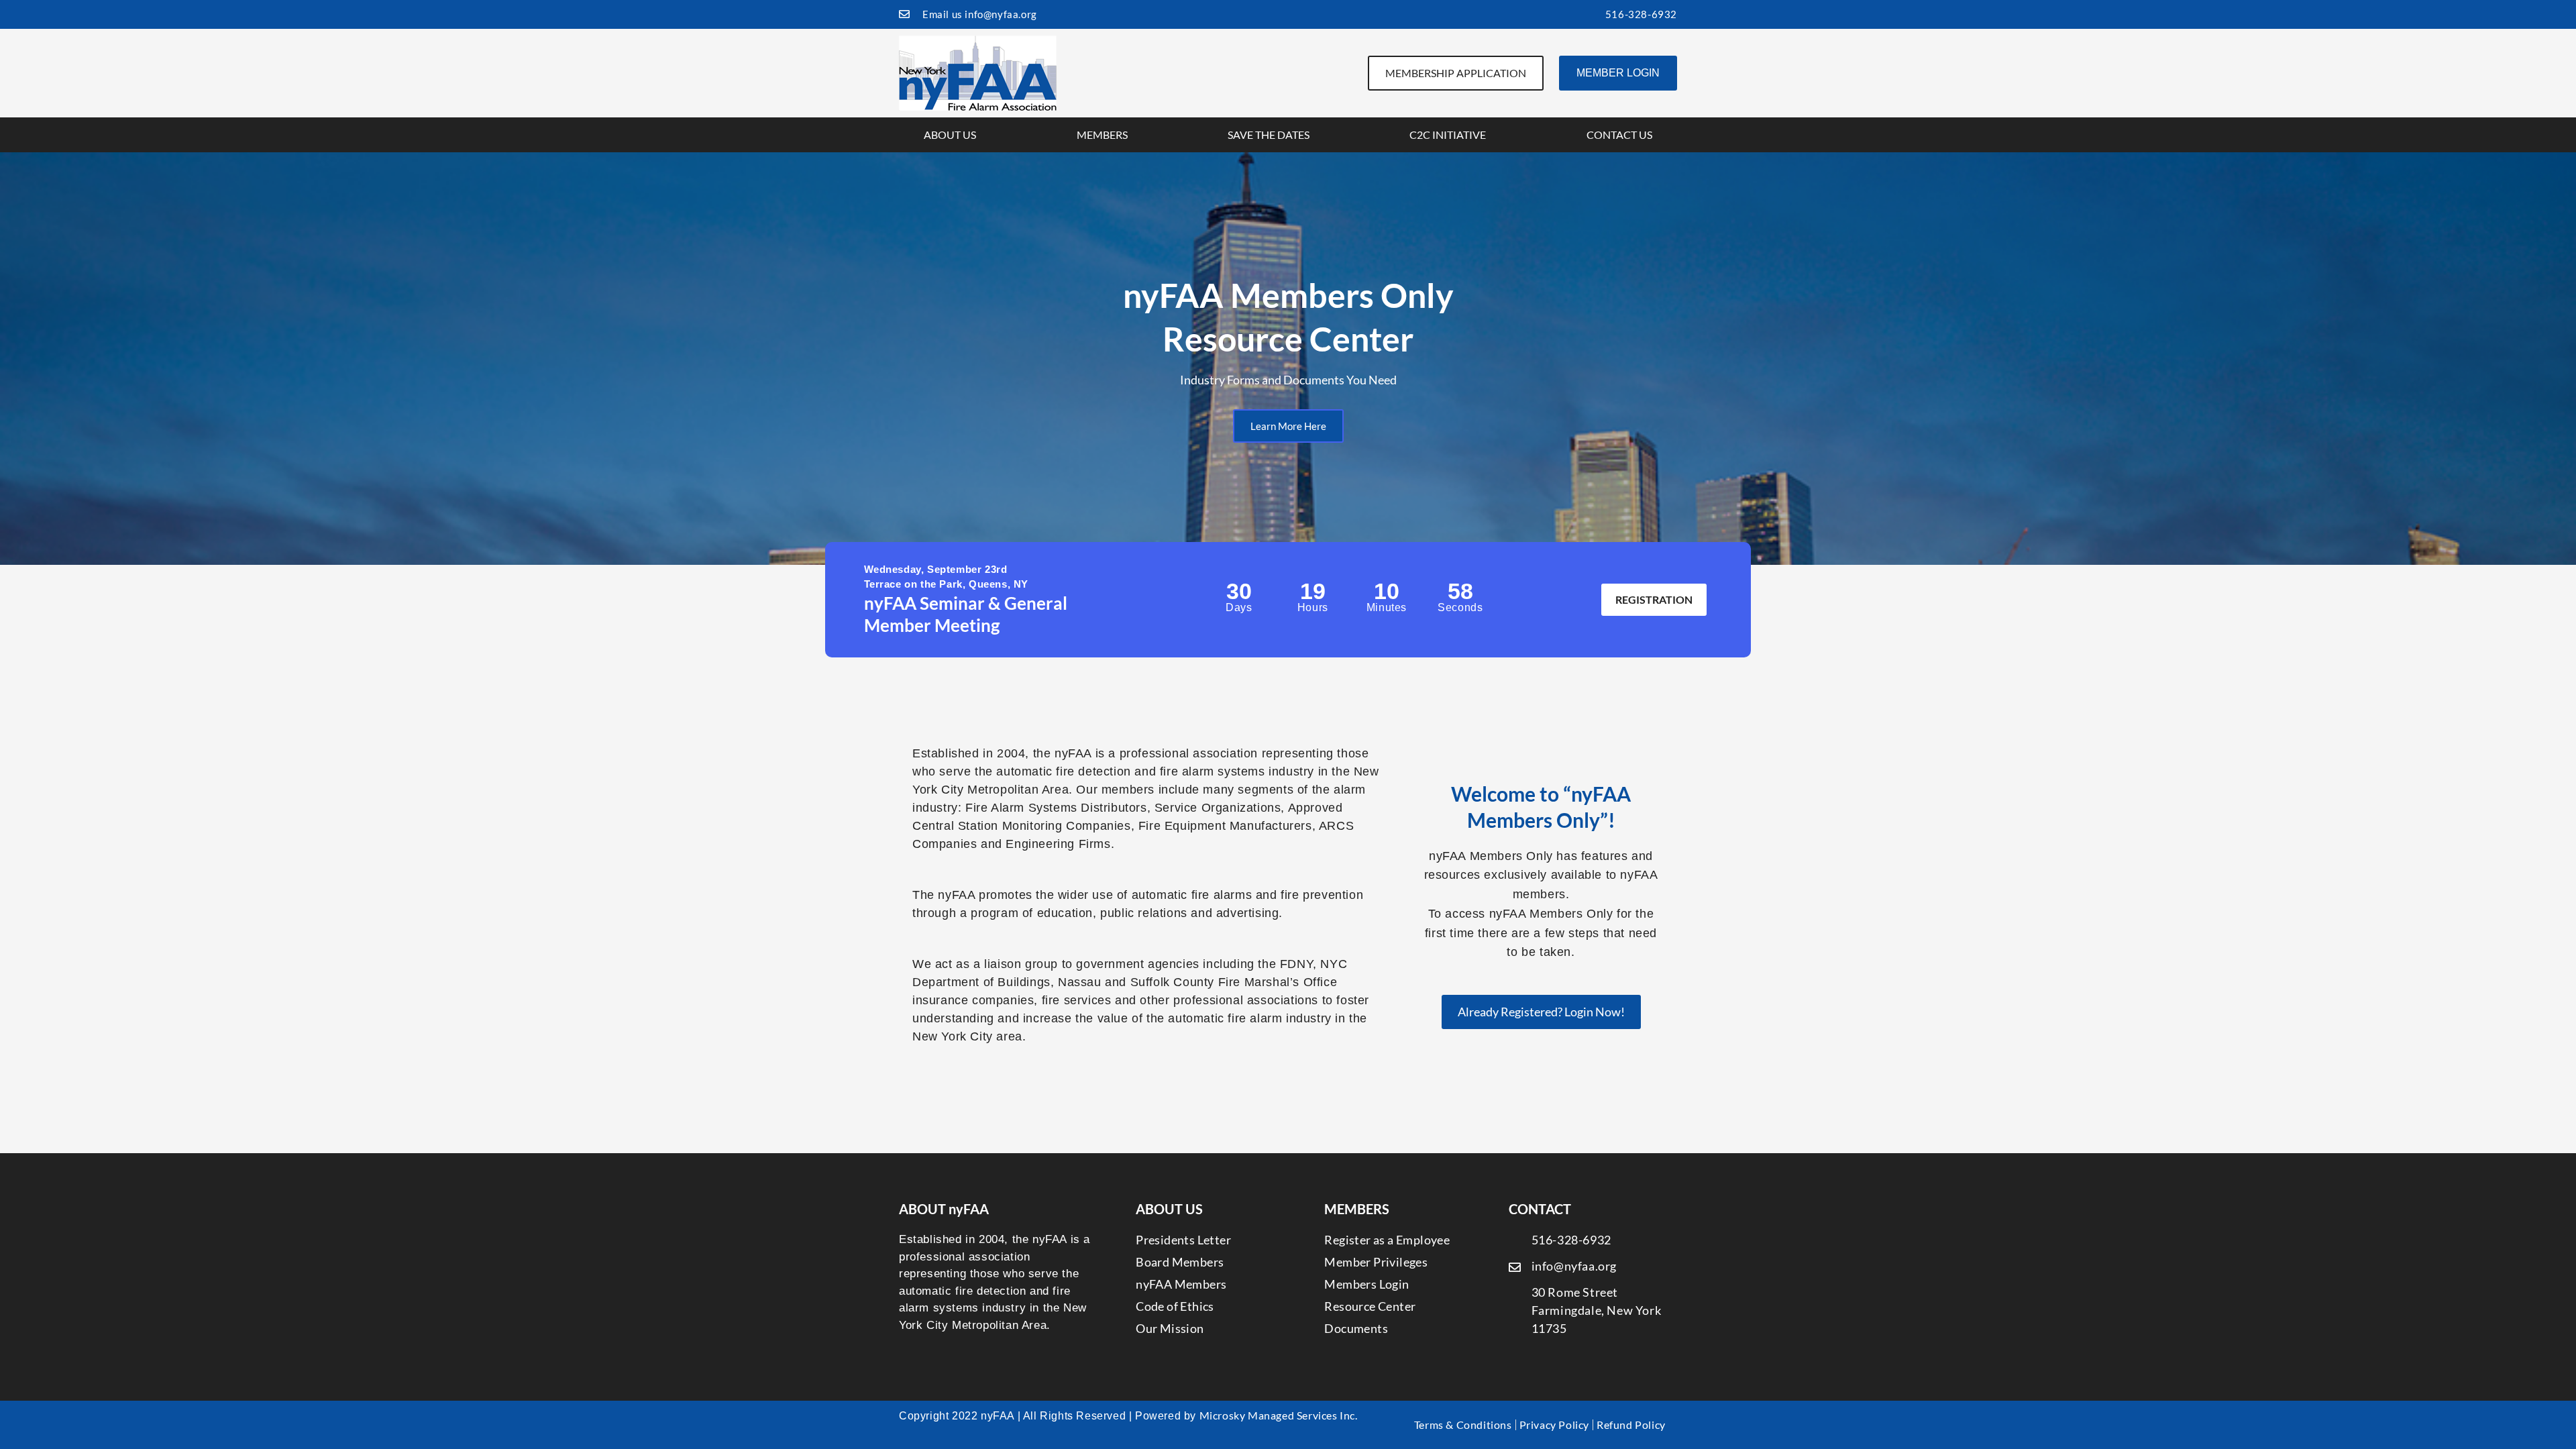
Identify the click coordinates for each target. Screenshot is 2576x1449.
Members (1102, 135)
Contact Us (1619, 135)
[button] (13, 359)
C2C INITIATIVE (1448, 135)
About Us (950, 135)
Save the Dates (1269, 135)
